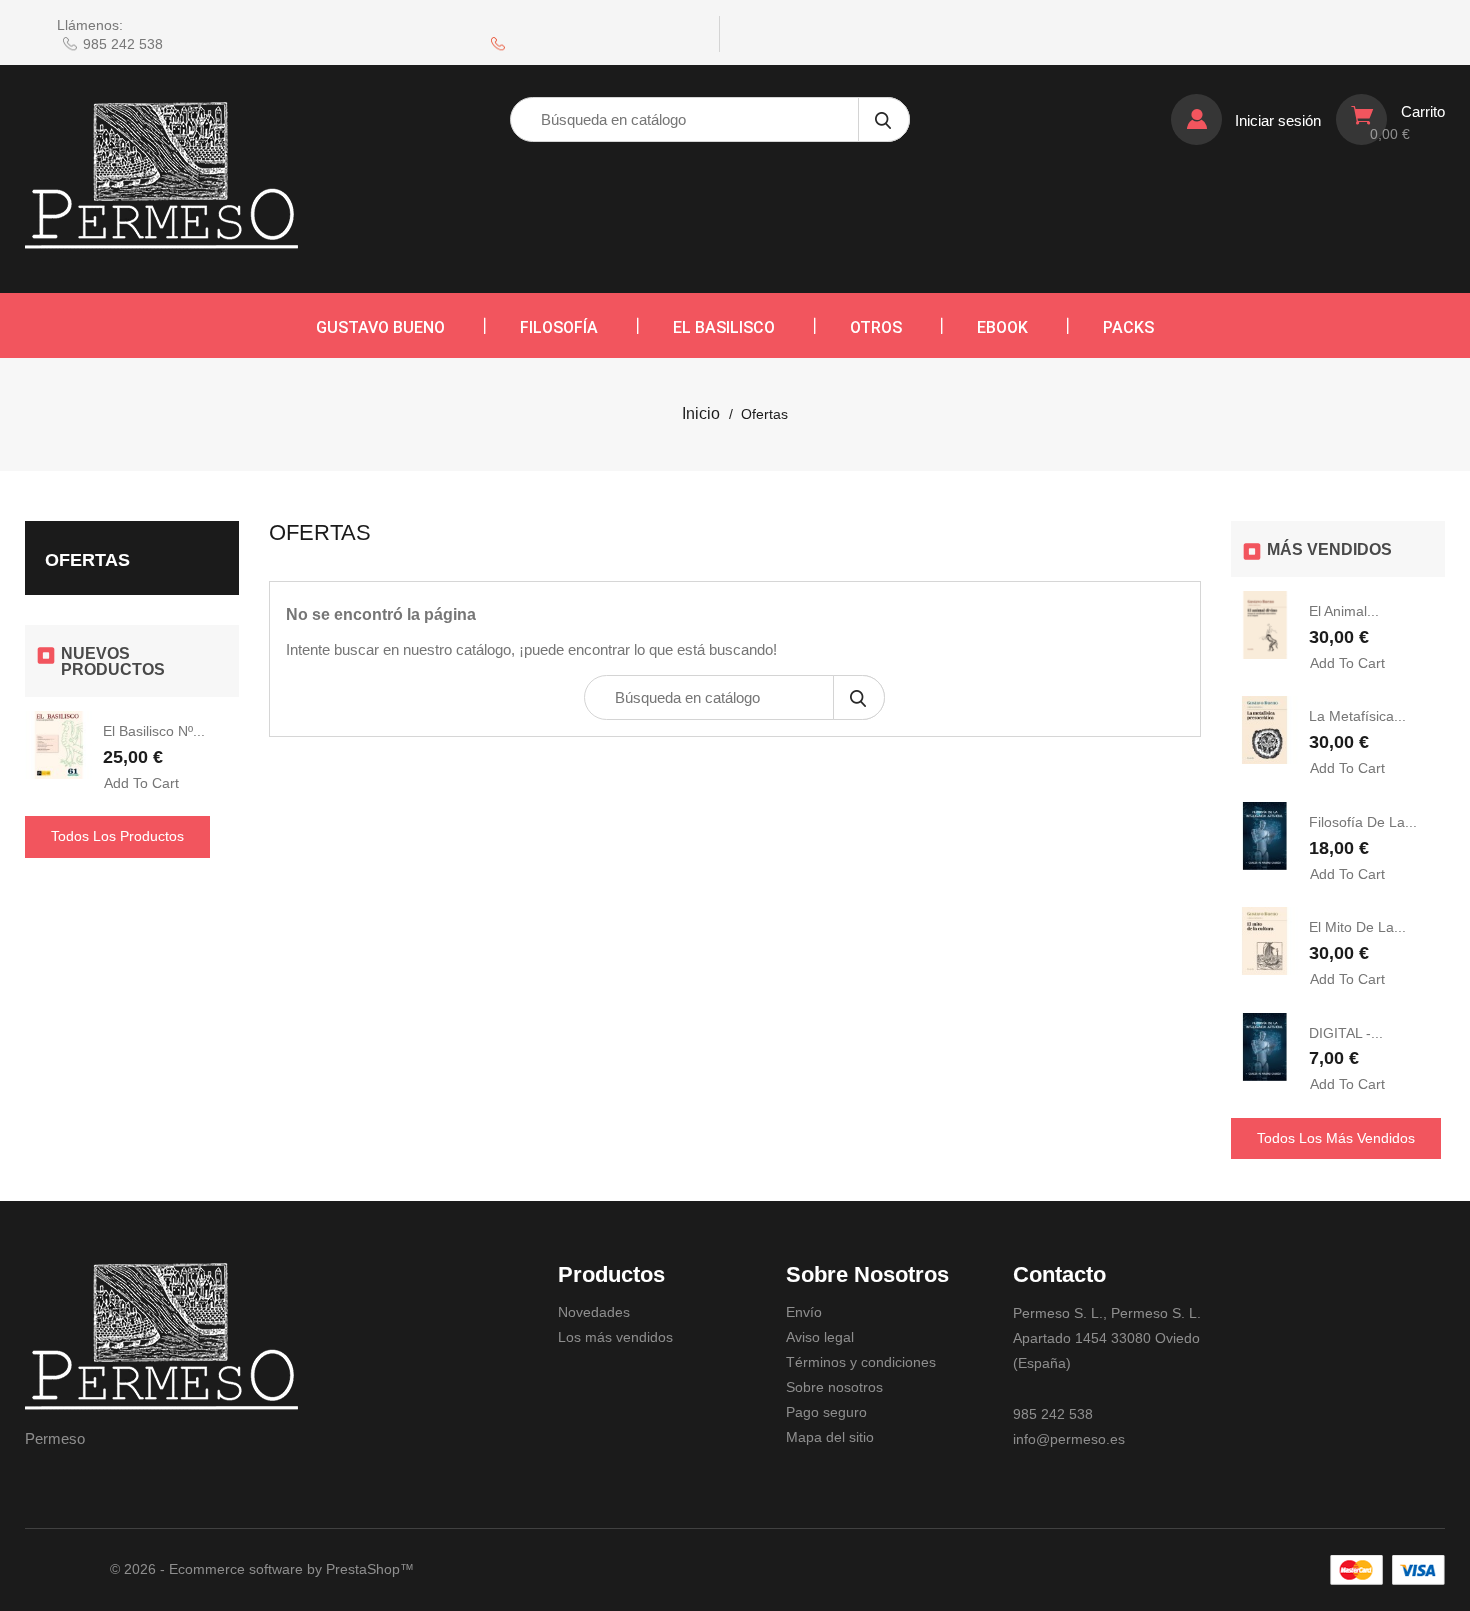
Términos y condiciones (861, 1362)
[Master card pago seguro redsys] (1356, 1570)
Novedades (594, 1312)
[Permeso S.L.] (161, 1337)
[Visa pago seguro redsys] (1418, 1570)
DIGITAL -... (1346, 1033)
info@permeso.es (1069, 1439)
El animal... (1344, 611)
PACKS (1128, 327)
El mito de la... (1357, 927)
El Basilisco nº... (154, 731)
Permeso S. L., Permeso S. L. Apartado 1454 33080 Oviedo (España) (1107, 1338)
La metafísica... (1357, 716)
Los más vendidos (615, 1337)
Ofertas (87, 560)
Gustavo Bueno (380, 327)
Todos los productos (117, 836)
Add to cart (141, 783)
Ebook (1002, 327)
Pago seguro (826, 1412)
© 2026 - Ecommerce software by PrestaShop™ (262, 1569)
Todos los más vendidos (1336, 1138)
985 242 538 (123, 44)
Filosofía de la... (1363, 822)
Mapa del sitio (830, 1437)
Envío (804, 1312)
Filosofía (559, 327)
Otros (876, 327)
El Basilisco (724, 327)
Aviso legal (820, 1337)
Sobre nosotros (834, 1387)
